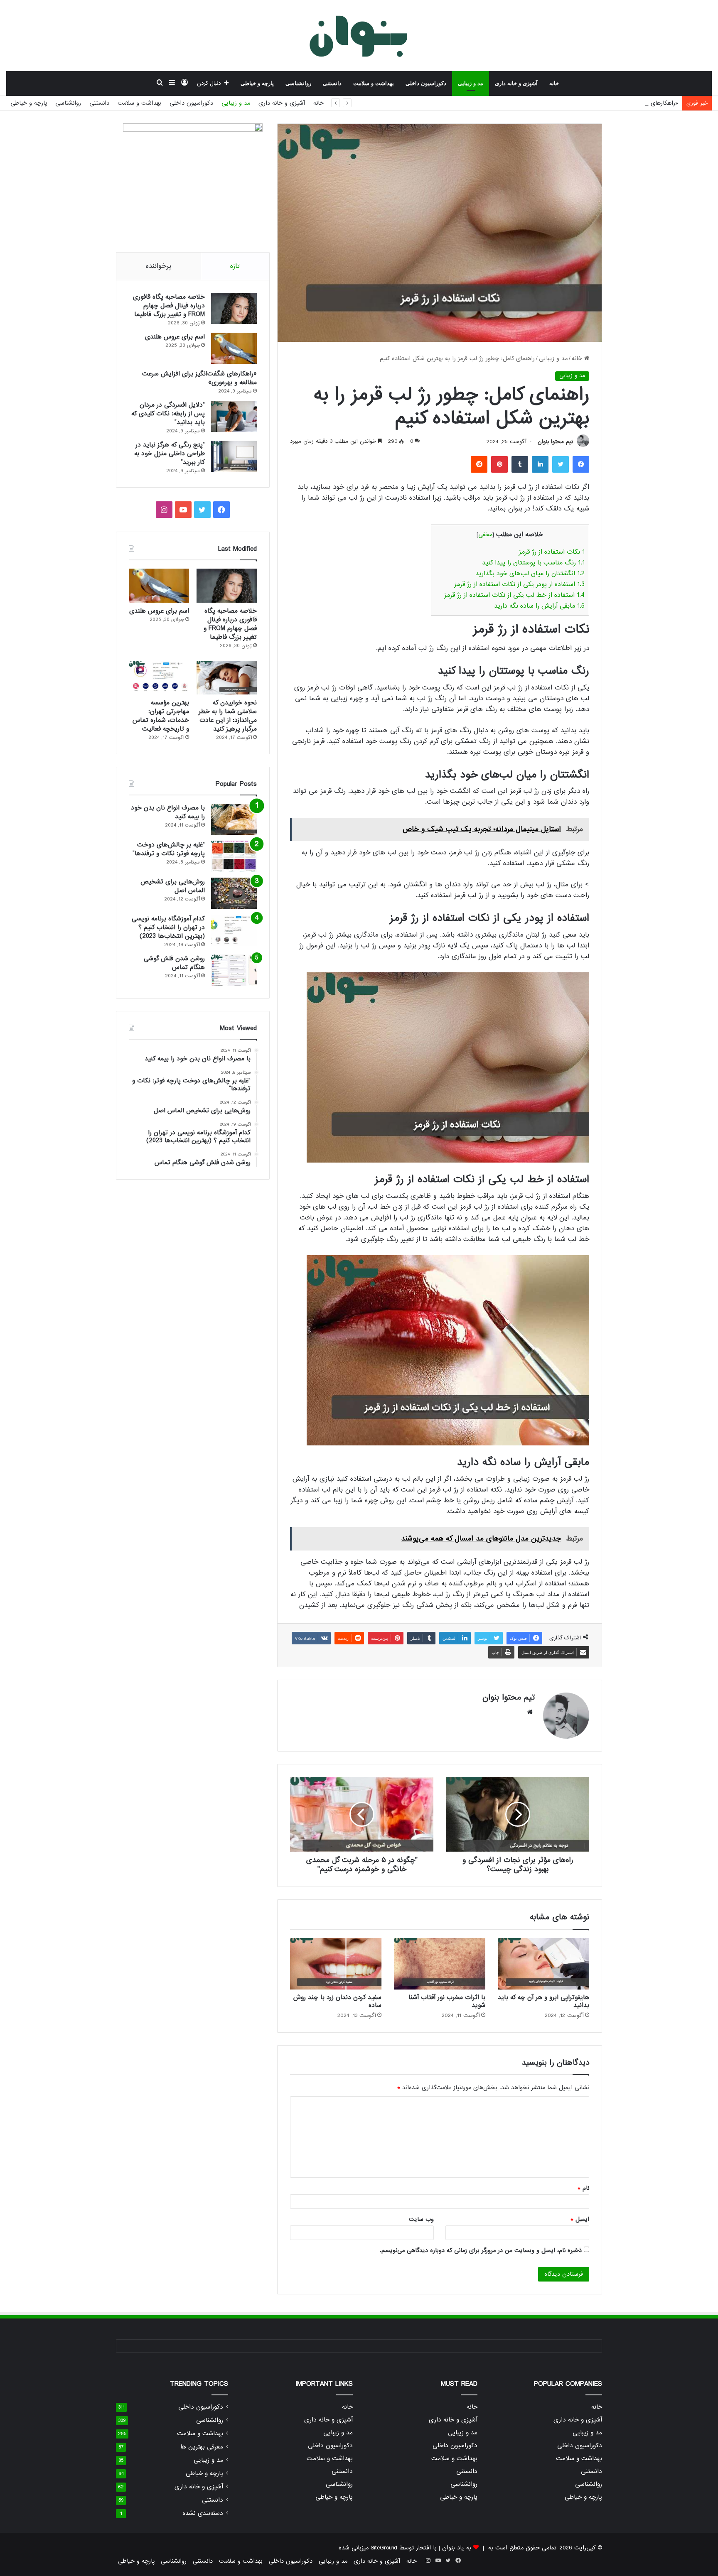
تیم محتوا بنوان (556, 442)
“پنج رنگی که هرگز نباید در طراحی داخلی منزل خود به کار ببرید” (170, 454)
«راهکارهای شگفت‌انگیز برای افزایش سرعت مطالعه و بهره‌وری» (601, 103)
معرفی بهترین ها (202, 2447)
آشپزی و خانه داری (516, 83)
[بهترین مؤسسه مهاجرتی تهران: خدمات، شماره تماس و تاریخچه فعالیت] (159, 678)
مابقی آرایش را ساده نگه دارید (539, 606)
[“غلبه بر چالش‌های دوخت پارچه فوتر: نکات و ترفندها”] (234, 856)
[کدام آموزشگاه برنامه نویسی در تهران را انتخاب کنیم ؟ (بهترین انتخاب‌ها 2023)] (234, 930)
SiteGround (384, 2548)
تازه (235, 266)
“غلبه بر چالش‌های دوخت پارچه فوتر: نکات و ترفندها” (169, 849)
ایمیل (580, 2219)
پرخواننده (159, 266)
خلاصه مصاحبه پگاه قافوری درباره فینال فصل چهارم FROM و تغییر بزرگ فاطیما (169, 306)
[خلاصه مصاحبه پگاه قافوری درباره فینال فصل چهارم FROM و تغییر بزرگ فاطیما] (234, 308)
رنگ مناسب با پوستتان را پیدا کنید (533, 563)
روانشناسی (298, 83)
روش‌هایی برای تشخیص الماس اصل (173, 886)
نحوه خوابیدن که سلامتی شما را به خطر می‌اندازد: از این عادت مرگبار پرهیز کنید (228, 716)
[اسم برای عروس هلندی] (234, 348)
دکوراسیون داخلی (426, 83)
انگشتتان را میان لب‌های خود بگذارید (530, 574)
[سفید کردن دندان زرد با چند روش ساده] (336, 1964)
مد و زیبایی (471, 83)
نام (583, 2188)
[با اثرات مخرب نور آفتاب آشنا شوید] (440, 1964)
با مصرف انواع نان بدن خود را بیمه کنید (168, 812)
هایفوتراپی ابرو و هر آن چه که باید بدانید (543, 2001)
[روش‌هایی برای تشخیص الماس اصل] (234, 893)
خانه (554, 83)
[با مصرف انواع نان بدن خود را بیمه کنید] (234, 819)
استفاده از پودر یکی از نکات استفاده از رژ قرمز (519, 584)
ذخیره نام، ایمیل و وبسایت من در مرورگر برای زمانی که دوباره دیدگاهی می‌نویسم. (481, 2250)
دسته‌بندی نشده (203, 2513)
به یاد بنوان (457, 2548)
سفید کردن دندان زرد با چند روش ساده (337, 2001)
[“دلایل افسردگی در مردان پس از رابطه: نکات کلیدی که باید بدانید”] (234, 416)
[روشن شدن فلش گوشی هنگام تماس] (234, 970)
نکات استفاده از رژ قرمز (552, 552)
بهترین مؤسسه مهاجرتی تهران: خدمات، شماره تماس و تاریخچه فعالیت (161, 716)
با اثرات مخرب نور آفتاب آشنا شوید (447, 2001)
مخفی (485, 535)
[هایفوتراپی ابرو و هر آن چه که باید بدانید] (543, 1964)
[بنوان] (359, 35)
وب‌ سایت (421, 2219)
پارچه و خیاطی (257, 83)
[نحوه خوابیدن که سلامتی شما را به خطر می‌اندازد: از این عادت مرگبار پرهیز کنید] (227, 678)
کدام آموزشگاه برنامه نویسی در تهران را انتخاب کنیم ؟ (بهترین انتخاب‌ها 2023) (168, 927)
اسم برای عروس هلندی (175, 337)
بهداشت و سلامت (374, 83)
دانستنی (332, 83)
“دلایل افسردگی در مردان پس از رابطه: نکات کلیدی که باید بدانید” (168, 414)
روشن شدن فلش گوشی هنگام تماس (174, 963)
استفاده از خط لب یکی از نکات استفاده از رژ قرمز (514, 595)
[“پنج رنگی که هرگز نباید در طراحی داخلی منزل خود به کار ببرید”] (234, 456)
